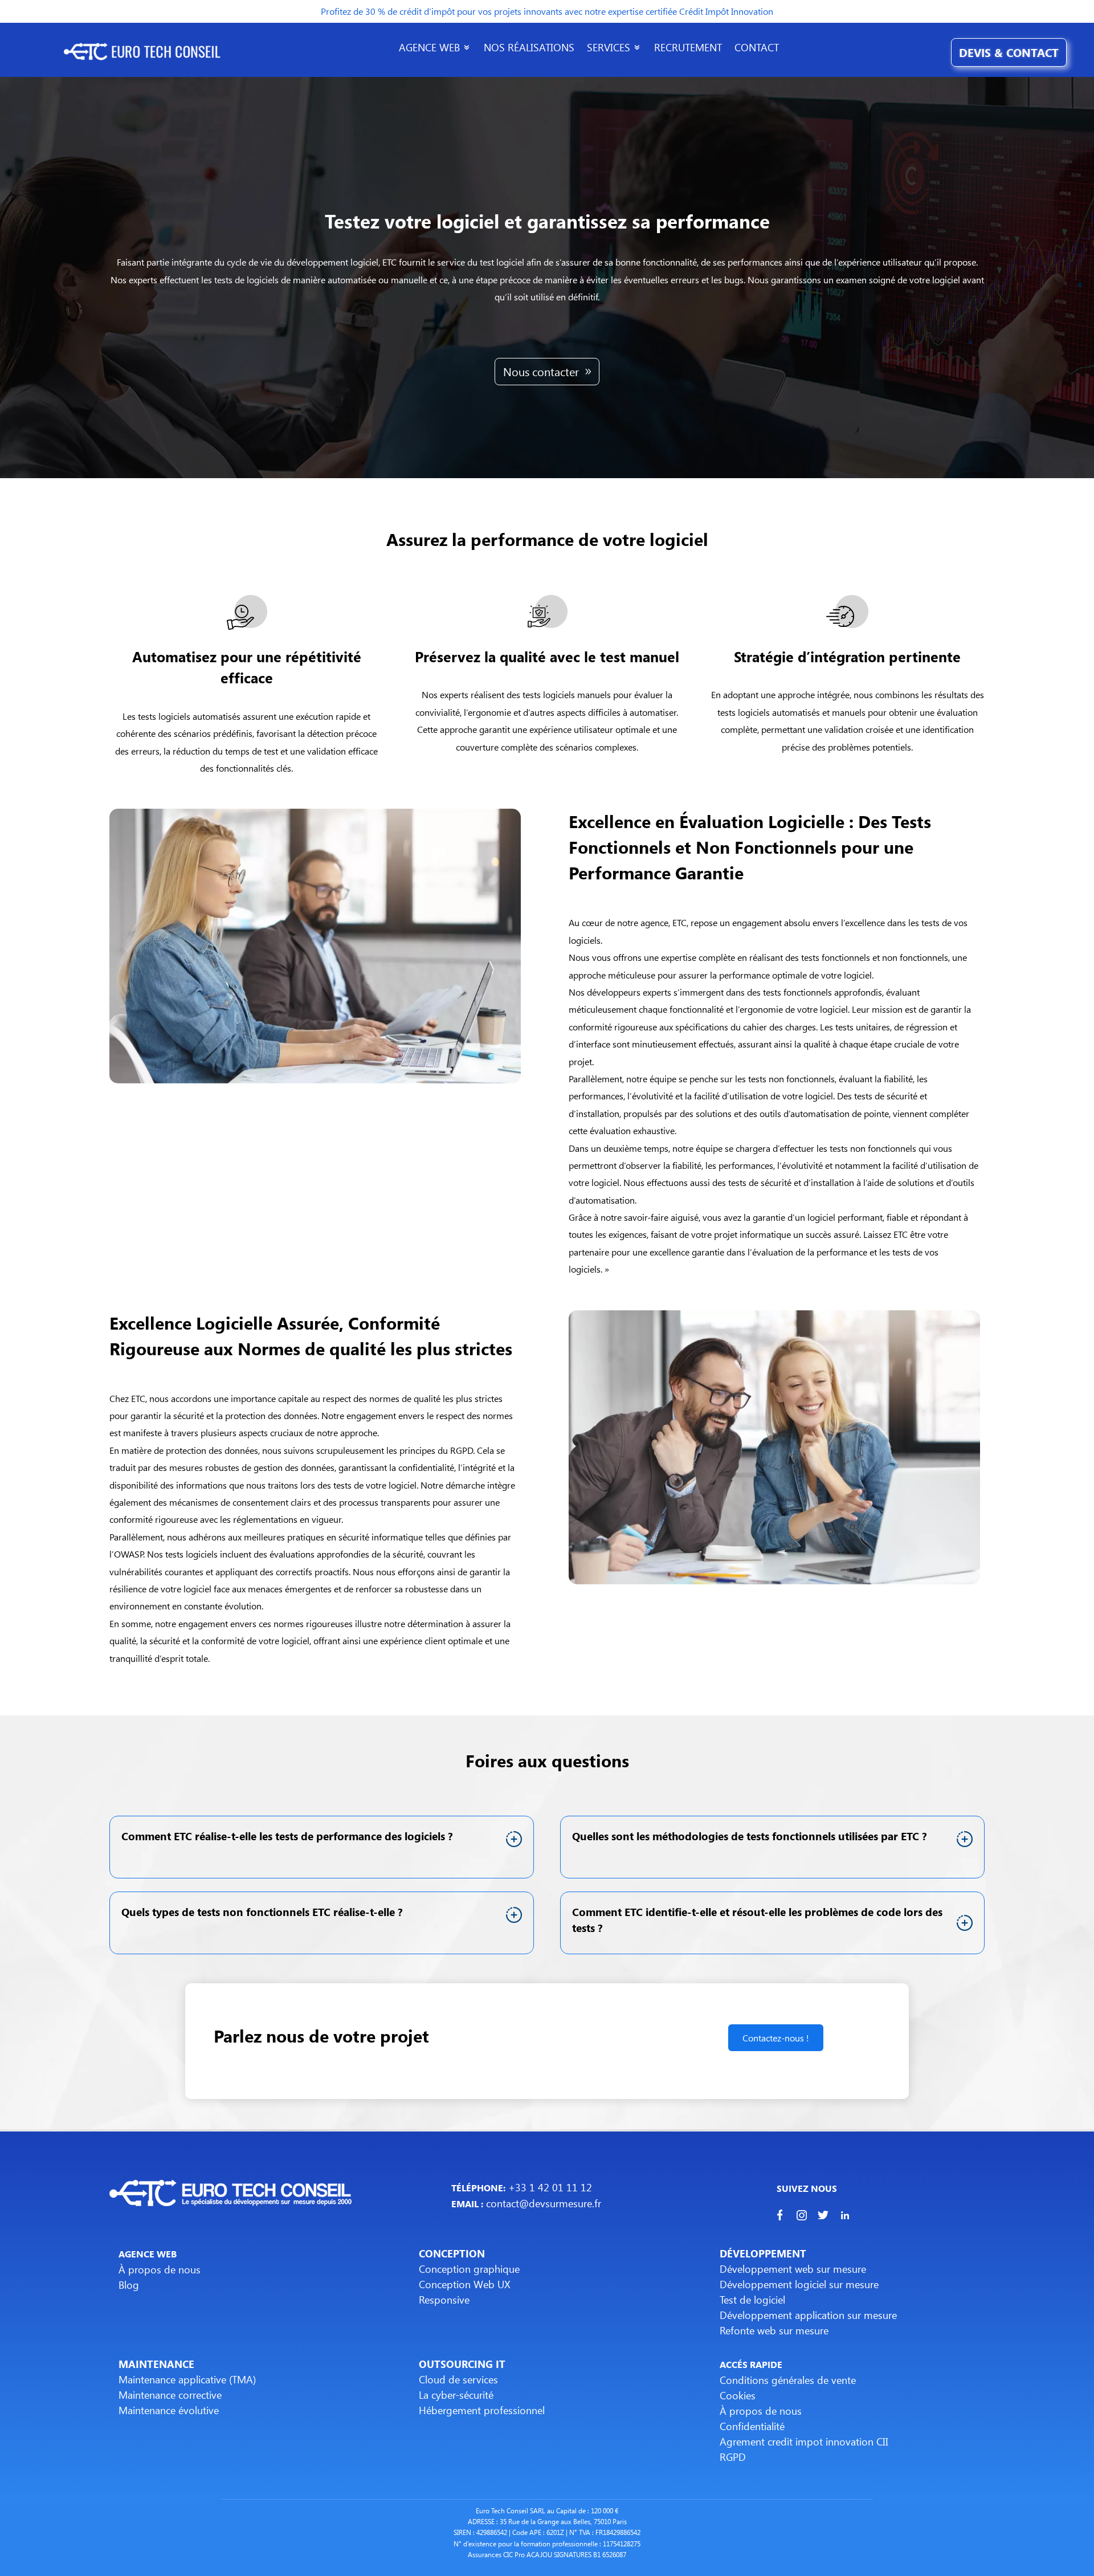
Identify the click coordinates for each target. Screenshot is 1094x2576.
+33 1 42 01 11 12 (549, 2187)
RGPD (733, 2457)
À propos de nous (160, 2269)
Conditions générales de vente (788, 2380)
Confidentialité (752, 2426)
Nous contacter (541, 371)
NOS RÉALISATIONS (529, 49)
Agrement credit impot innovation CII (804, 2442)
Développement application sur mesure (808, 2315)
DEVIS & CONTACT (1009, 52)
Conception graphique (469, 2269)
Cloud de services (458, 2379)
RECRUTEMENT (688, 49)
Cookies (738, 2395)
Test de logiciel (752, 2300)
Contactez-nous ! (776, 2038)
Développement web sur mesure (793, 2269)
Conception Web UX (465, 2284)
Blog (129, 2285)
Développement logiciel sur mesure (799, 2284)
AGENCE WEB (429, 49)
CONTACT (757, 49)
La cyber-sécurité (456, 2395)
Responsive (444, 2300)
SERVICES (609, 49)
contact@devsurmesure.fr (542, 2203)
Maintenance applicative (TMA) (187, 2379)
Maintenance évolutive (169, 2410)
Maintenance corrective (170, 2395)
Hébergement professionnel (482, 2410)
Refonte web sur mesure (774, 2330)
